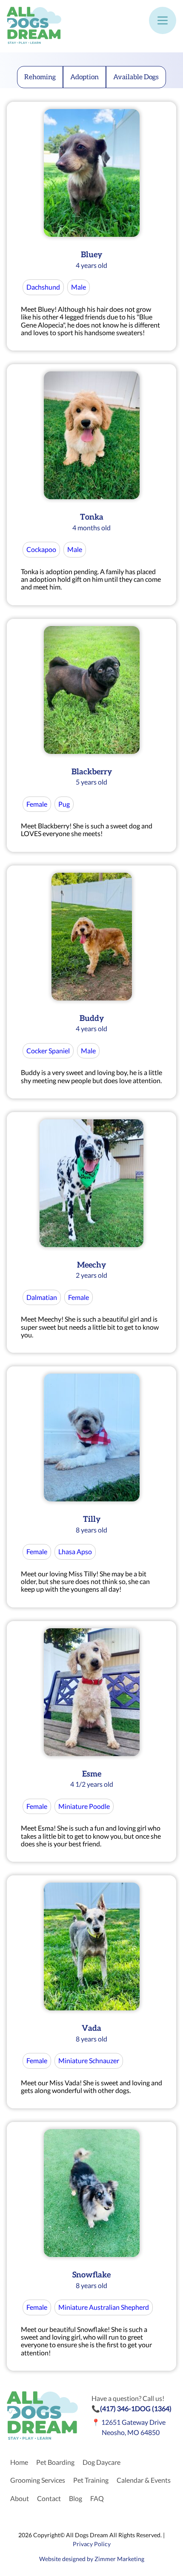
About (20, 2498)
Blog (76, 2498)
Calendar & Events (144, 2480)
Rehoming (40, 77)
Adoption (84, 77)
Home (19, 2462)
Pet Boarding (55, 2462)
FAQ (97, 2498)
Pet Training (91, 2480)
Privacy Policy (92, 2544)
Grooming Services (38, 2480)
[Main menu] (163, 20)
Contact (49, 2498)
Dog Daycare (102, 2462)
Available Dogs (136, 77)
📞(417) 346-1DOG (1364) (132, 2408)
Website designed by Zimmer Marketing (92, 2559)
